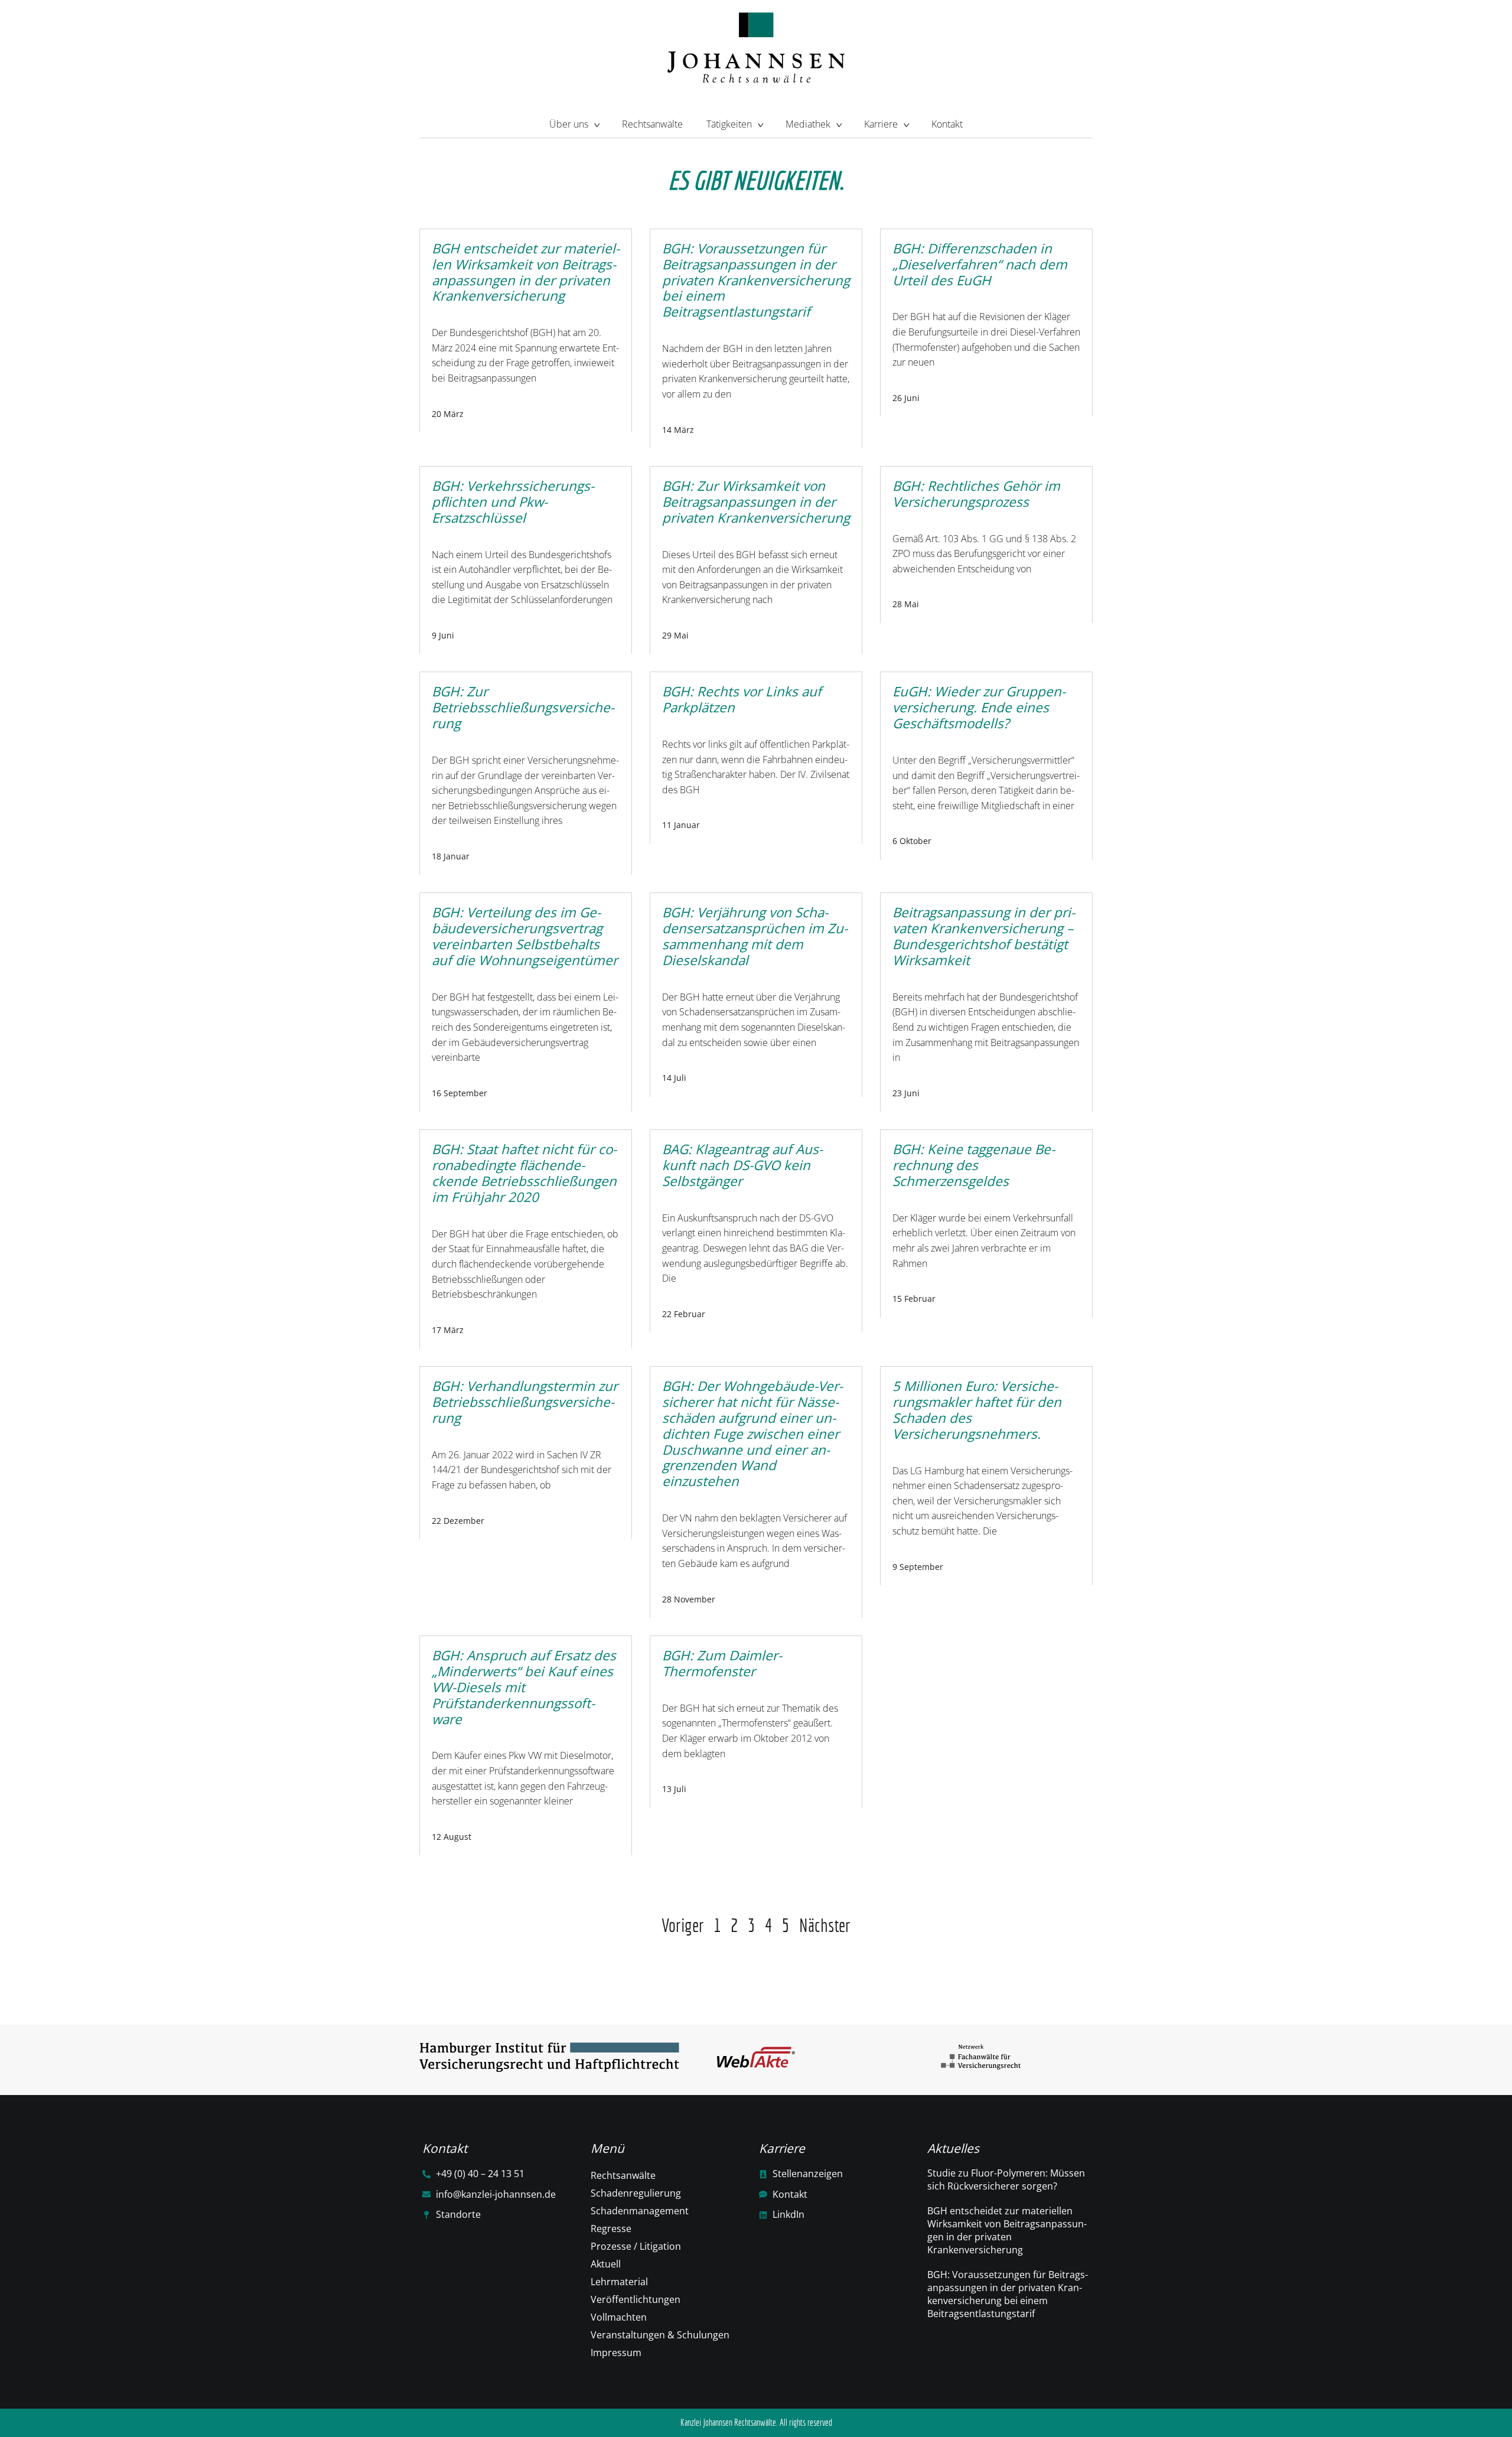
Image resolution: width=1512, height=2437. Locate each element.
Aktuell (606, 2264)
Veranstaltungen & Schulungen (660, 2335)
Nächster (825, 1925)
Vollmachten (619, 2317)
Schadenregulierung (636, 2193)
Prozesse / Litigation (636, 2246)
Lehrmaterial (619, 2282)
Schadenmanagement (640, 2211)
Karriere (881, 124)
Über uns (569, 124)
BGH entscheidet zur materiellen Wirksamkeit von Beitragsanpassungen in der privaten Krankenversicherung (1007, 2230)
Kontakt (947, 124)
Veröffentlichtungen (636, 2299)
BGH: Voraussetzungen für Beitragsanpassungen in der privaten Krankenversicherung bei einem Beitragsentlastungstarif (1008, 2294)
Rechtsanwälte (652, 124)
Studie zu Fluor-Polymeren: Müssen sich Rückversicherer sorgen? (1006, 2179)
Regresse (611, 2229)
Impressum (616, 2353)
